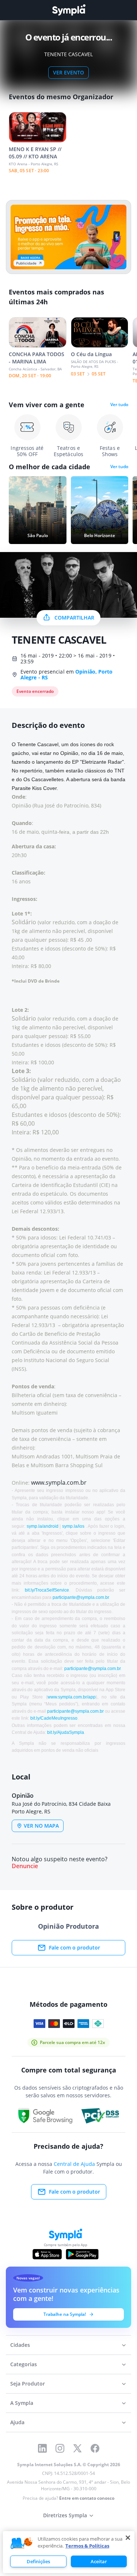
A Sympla (22, 2403)
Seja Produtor (28, 2384)
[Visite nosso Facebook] (95, 2448)
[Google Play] (82, 2254)
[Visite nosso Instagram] (60, 2448)
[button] (22, 2544)
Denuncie (25, 1866)
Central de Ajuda (74, 2164)
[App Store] (47, 2254)
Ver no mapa (41, 1826)
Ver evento (68, 72)
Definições (38, 2561)
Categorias (24, 2364)
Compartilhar (74, 618)
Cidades (20, 2345)
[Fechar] (128, 2538)
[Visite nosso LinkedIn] (42, 2448)
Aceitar (99, 2561)
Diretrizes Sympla (65, 2515)
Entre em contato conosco (87, 2498)
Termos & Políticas (87, 2546)
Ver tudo (119, 405)
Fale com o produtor (75, 1948)
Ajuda (17, 2422)
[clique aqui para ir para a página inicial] (69, 10)
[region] (69, 2552)
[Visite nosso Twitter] (77, 2448)
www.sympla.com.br (59, 1482)
